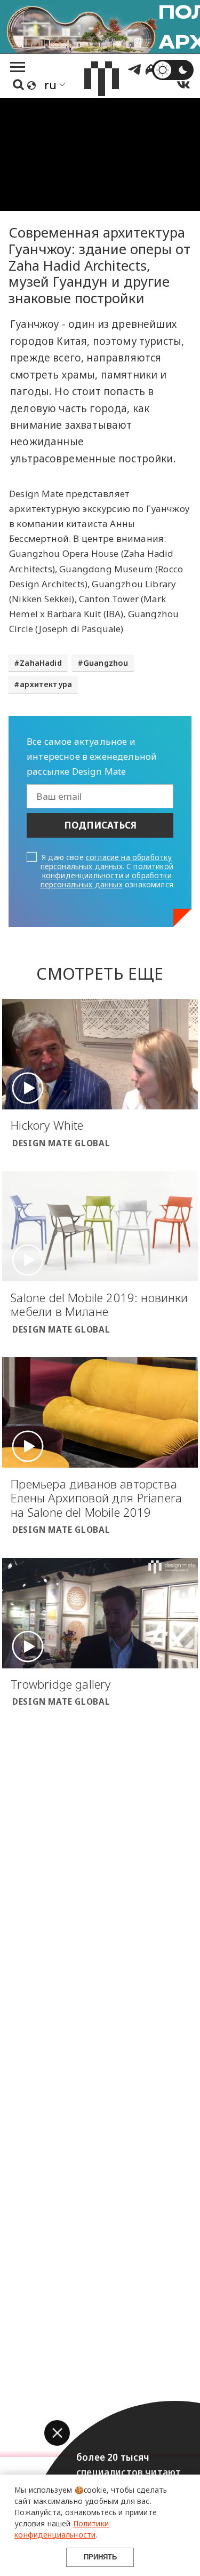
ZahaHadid (41, 663)
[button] (57, 2433)
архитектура (46, 684)
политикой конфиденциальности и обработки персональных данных (107, 875)
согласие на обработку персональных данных (106, 862)
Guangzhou (106, 663)
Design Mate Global (61, 1143)
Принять (100, 2557)
